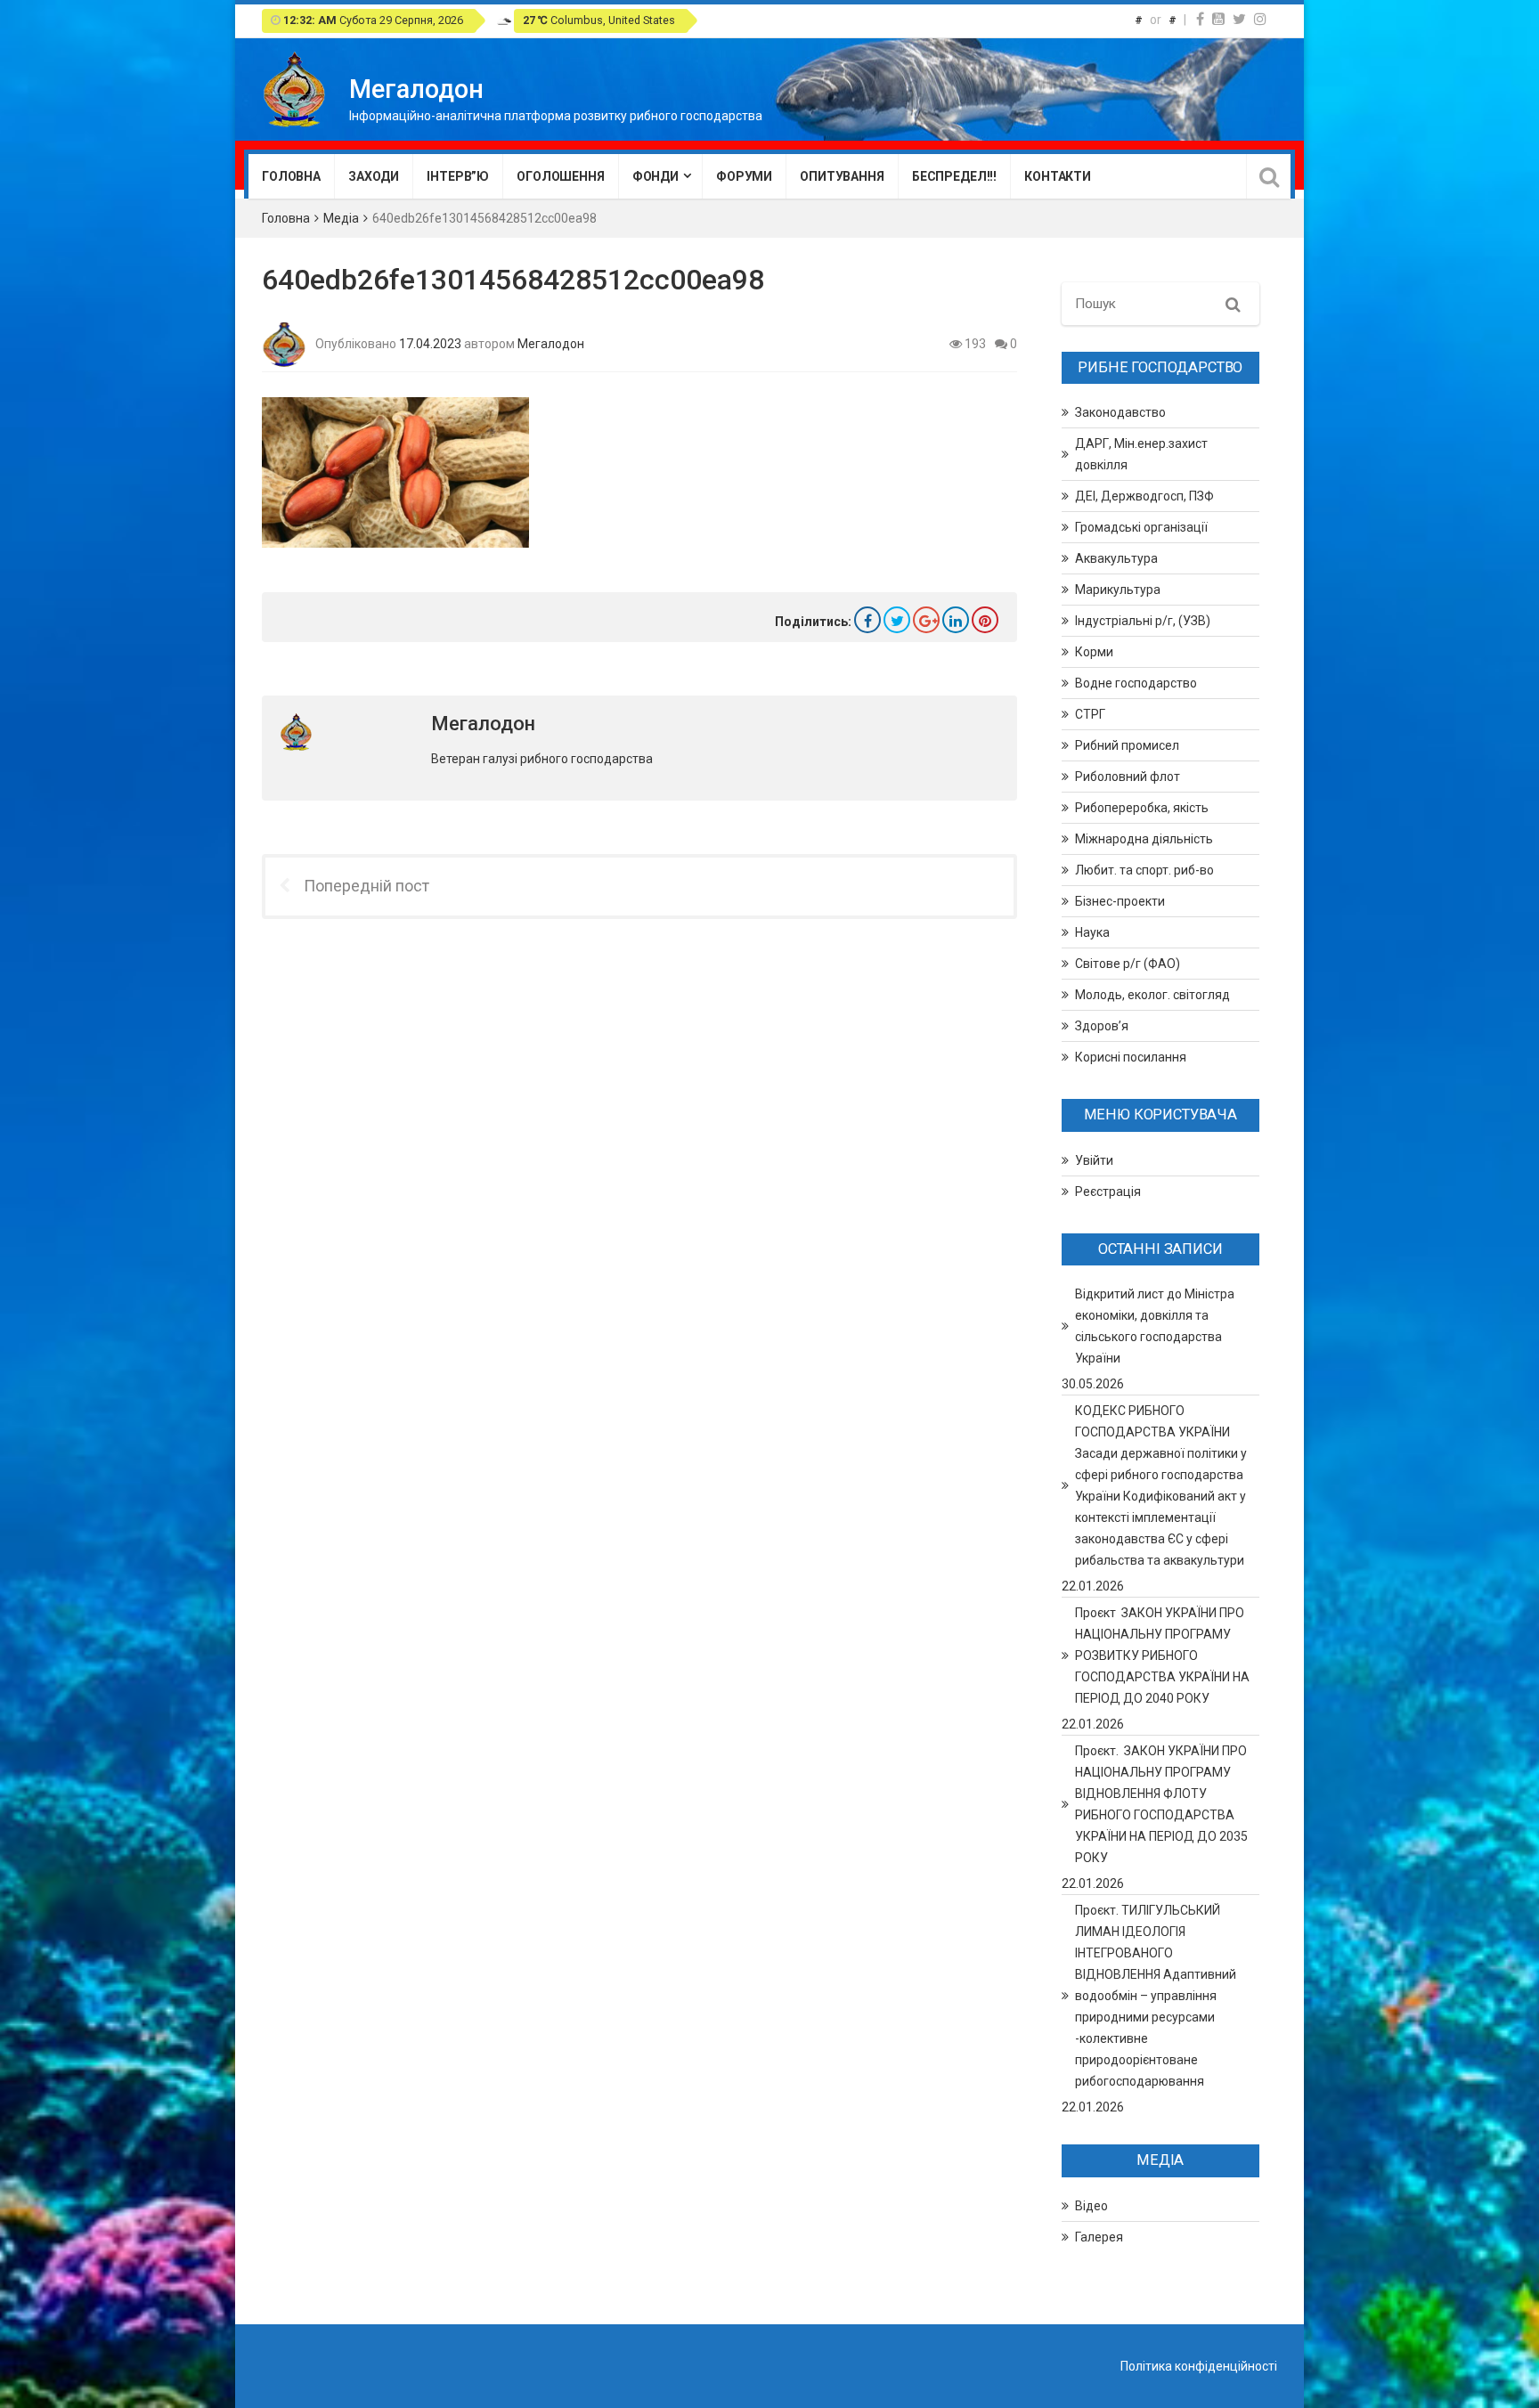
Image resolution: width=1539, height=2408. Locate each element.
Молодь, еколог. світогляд (1152, 995)
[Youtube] (1218, 19)
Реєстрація (1108, 1192)
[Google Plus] (926, 620)
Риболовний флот (1128, 777)
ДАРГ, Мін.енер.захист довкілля (1141, 454)
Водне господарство (1136, 683)
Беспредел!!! (954, 176)
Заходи (374, 176)
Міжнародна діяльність (1144, 839)
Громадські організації (1141, 527)
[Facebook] (1200, 19)
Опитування (842, 176)
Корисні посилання (1131, 1057)
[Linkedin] (956, 620)
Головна (291, 176)
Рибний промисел (1127, 745)
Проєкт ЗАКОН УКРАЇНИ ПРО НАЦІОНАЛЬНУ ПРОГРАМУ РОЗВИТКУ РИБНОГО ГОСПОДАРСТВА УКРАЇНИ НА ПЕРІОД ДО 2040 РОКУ (1162, 1655)
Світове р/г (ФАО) (1128, 964)
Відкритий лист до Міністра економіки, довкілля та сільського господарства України (1155, 1326)
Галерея (1099, 2237)
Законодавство (1120, 412)
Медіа (341, 218)
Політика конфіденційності (1199, 2366)
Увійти (1094, 1160)
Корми (1094, 652)
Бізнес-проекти (1120, 901)
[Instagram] (1260, 19)
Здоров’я (1102, 1026)
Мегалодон (551, 343)
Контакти (1058, 176)
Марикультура (1118, 590)
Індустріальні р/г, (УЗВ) (1143, 621)
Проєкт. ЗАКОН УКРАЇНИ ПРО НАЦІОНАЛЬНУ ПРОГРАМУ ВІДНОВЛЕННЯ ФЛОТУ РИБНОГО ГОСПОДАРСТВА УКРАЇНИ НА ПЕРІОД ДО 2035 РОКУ (1161, 1804)
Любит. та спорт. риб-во (1144, 870)
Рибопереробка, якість (1142, 808)
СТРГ (1090, 714)
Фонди (655, 176)
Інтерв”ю (458, 176)
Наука (1092, 932)
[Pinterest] (985, 620)
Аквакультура (1116, 558)
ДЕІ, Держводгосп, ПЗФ (1144, 496)
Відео (1091, 2206)
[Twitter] (1239, 19)
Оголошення (561, 176)
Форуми (744, 176)
